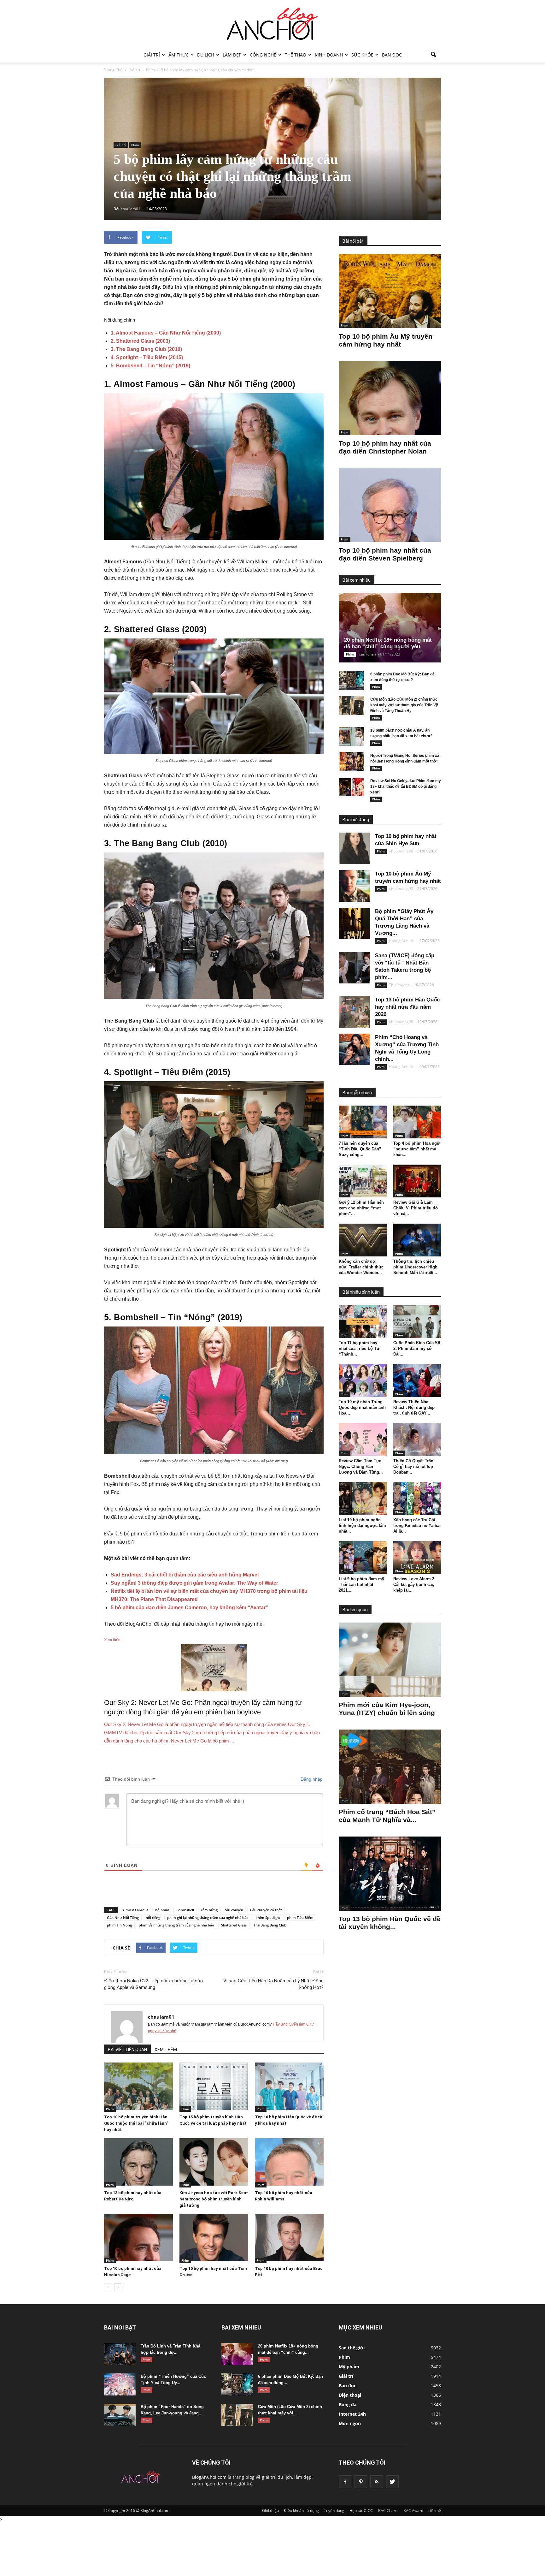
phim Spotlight (268, 1917)
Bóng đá (348, 2404)
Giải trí (152, 55)
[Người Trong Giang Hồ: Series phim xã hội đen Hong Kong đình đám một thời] (351, 762)
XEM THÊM (166, 2050)
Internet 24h (352, 2414)
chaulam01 (161, 2017)
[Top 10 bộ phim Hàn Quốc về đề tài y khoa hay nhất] (289, 2086)
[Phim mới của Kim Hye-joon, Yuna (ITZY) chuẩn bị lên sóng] (390, 1660)
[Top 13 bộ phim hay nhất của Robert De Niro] (138, 2162)
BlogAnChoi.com (209, 2477)
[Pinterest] (361, 2482)
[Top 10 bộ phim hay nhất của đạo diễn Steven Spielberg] (390, 505)
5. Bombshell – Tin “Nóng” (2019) (150, 366)
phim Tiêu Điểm (300, 1917)
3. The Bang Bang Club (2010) (146, 349)
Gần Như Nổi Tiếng (123, 1917)
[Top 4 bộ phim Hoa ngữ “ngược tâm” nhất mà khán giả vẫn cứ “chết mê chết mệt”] (417, 1122)
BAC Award (413, 2511)
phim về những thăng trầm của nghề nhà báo (176, 1925)
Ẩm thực (179, 55)
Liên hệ (435, 2511)
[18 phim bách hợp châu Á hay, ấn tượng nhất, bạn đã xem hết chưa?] (351, 736)
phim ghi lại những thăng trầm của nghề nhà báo (208, 1917)
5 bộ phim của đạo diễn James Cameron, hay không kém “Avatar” (189, 1608)
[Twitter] (392, 2482)
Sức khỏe (362, 55)
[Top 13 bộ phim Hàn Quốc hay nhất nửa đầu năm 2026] (355, 1012)
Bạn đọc (392, 55)
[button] (433, 55)
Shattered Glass (234, 1925)
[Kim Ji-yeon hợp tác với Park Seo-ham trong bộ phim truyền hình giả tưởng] (214, 2162)
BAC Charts (388, 2511)
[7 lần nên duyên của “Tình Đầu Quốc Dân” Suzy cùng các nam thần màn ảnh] (363, 1122)
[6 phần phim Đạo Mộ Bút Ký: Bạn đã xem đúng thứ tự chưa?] (351, 680)
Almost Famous (135, 1910)
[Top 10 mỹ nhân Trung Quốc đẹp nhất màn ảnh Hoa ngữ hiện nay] (363, 1380)
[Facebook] (345, 2482)
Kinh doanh (329, 55)
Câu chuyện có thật (266, 1910)
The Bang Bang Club (270, 1925)
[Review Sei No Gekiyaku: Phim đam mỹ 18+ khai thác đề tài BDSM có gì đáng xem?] (351, 787)
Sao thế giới (352, 2348)
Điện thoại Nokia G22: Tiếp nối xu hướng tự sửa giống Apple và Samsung (153, 1984)
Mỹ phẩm (349, 2367)
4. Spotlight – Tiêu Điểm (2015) (147, 357)
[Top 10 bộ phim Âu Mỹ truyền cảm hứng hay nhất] (390, 291)
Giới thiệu (270, 2511)
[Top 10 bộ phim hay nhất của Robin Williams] (289, 2162)
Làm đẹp (232, 55)
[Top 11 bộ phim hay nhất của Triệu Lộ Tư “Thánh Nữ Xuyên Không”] (363, 1321)
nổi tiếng (153, 1917)
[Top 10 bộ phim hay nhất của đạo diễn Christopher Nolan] (390, 398)
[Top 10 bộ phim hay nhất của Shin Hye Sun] (355, 848)
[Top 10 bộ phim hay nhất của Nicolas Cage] (138, 2238)
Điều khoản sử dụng (301, 2511)
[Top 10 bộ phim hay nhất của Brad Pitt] (289, 2238)
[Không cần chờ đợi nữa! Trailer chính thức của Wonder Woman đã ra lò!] (363, 1240)
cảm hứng (209, 1910)
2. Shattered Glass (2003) (140, 341)
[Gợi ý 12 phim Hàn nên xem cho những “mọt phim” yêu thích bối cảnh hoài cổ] (363, 1181)
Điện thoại (350, 2395)
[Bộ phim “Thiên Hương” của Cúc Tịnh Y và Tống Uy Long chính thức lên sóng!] (120, 2384)
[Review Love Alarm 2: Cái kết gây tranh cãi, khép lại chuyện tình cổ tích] (417, 1558)
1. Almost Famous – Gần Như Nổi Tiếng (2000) (166, 333)
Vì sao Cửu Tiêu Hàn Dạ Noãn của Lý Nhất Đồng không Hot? (273, 1984)
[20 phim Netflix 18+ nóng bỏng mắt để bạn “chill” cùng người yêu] (395, 628)
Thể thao (296, 55)
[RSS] (377, 2482)
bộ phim (162, 1910)
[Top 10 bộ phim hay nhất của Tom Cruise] (214, 2238)
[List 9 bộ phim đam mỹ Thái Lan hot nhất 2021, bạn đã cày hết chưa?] (363, 1558)
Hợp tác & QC (361, 2511)
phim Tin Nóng (119, 1925)
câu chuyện (234, 1910)
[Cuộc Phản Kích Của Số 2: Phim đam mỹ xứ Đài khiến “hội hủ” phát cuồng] (417, 1321)
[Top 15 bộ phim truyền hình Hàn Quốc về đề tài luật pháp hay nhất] (214, 2086)
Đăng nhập (311, 1779)
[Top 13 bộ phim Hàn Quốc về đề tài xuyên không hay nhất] (390, 1874)
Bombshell (185, 1910)
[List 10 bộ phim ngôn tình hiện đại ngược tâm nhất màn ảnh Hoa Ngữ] (363, 1499)
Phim (135, 145)
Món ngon (350, 2423)
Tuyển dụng (334, 2511)
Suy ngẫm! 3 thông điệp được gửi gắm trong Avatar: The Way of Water (194, 1583)
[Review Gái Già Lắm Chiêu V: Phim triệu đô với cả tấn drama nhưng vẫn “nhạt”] (417, 1181)
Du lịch (206, 55)
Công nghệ (263, 55)
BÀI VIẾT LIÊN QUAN (127, 2050)
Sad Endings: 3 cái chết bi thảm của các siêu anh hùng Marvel (185, 1575)
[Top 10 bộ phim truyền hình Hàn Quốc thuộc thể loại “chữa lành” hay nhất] (138, 2086)
